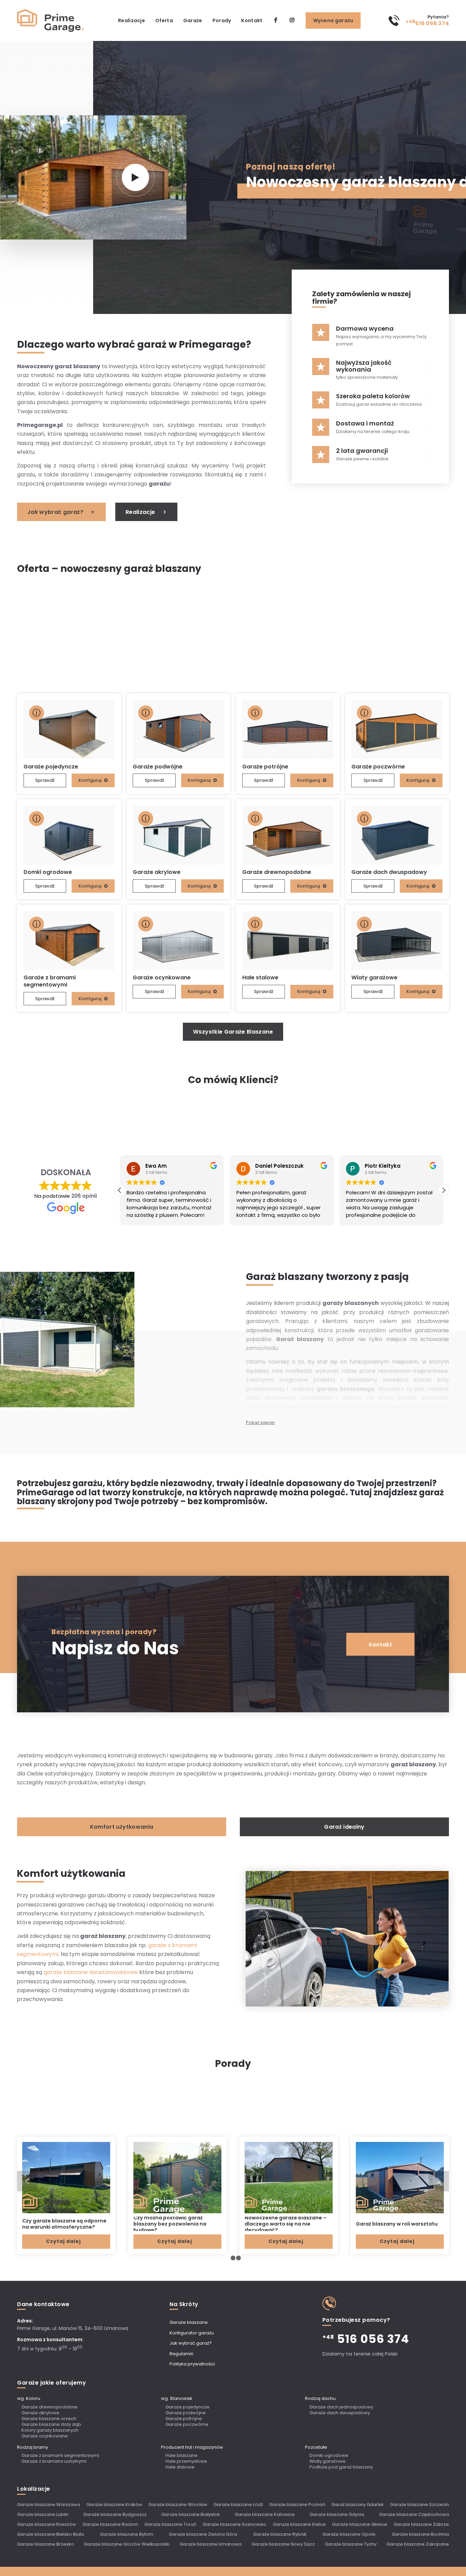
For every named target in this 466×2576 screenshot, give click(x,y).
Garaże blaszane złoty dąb (51, 2425)
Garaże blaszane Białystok (191, 2514)
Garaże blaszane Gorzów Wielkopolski (127, 2544)
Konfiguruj (90, 780)
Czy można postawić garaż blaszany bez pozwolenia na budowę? (170, 2224)
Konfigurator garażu (192, 2333)
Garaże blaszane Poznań (297, 2505)
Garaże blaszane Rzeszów (47, 2524)
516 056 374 (427, 23)
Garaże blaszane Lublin (43, 2514)
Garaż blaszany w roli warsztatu (397, 2224)
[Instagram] (292, 20)
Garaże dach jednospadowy (341, 2407)
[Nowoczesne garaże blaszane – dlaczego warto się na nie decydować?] (289, 2177)
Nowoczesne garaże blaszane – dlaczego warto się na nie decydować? (286, 2224)
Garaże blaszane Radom (110, 2524)
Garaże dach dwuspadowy (340, 2413)
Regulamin (181, 2354)
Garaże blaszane (189, 2322)
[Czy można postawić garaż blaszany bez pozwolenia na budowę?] (177, 2177)
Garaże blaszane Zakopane (418, 2544)
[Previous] (27, 2181)
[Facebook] (276, 20)
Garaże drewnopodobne (49, 2407)
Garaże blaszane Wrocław (178, 2505)
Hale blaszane (181, 2456)
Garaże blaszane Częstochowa (414, 2514)
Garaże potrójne (184, 2419)
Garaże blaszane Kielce (299, 2524)
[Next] (439, 2181)
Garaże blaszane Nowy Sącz (283, 2544)
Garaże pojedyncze (187, 2407)
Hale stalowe (180, 2467)
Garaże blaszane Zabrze (421, 2524)
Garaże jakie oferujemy (52, 2383)
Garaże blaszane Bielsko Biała (50, 2534)
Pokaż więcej (260, 1422)
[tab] (122, 1827)
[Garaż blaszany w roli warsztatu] (400, 2177)
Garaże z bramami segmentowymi (60, 2456)
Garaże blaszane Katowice (265, 2514)
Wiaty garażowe (327, 2462)
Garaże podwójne (186, 2413)
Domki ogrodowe (329, 2456)
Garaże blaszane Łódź (238, 2505)
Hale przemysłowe (186, 2462)
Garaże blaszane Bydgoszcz (115, 2514)
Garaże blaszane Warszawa (49, 2505)
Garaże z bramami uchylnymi (54, 2462)
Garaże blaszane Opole (349, 2534)
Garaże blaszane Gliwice (360, 2524)
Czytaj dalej (63, 2241)
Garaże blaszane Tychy (351, 2544)
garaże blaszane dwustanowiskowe (91, 1972)
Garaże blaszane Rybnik (280, 2534)
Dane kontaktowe (43, 2304)
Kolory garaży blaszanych (50, 2430)
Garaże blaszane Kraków (114, 2505)
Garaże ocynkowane (45, 2436)
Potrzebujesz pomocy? (356, 2320)
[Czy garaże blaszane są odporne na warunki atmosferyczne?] (66, 2177)
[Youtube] (135, 177)
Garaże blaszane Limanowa (210, 2544)
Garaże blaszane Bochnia (420, 2534)
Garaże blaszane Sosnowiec (235, 2524)
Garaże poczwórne (187, 2425)
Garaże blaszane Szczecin (419, 2505)
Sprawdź (45, 780)
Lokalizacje (34, 2489)
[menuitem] (132, 20)
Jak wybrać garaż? (191, 2343)
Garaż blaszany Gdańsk (358, 2505)
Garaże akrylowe (40, 2413)
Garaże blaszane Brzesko (46, 2544)
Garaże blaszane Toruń (170, 2524)
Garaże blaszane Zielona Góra (203, 2534)
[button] (443, 1190)
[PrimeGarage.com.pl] (51, 20)
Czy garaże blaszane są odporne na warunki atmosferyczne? (64, 2224)
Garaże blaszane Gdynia (337, 2514)
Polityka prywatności (192, 2364)
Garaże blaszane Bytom (127, 2534)
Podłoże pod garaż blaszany (341, 2467)
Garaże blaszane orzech (49, 2419)
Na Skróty (184, 2304)
